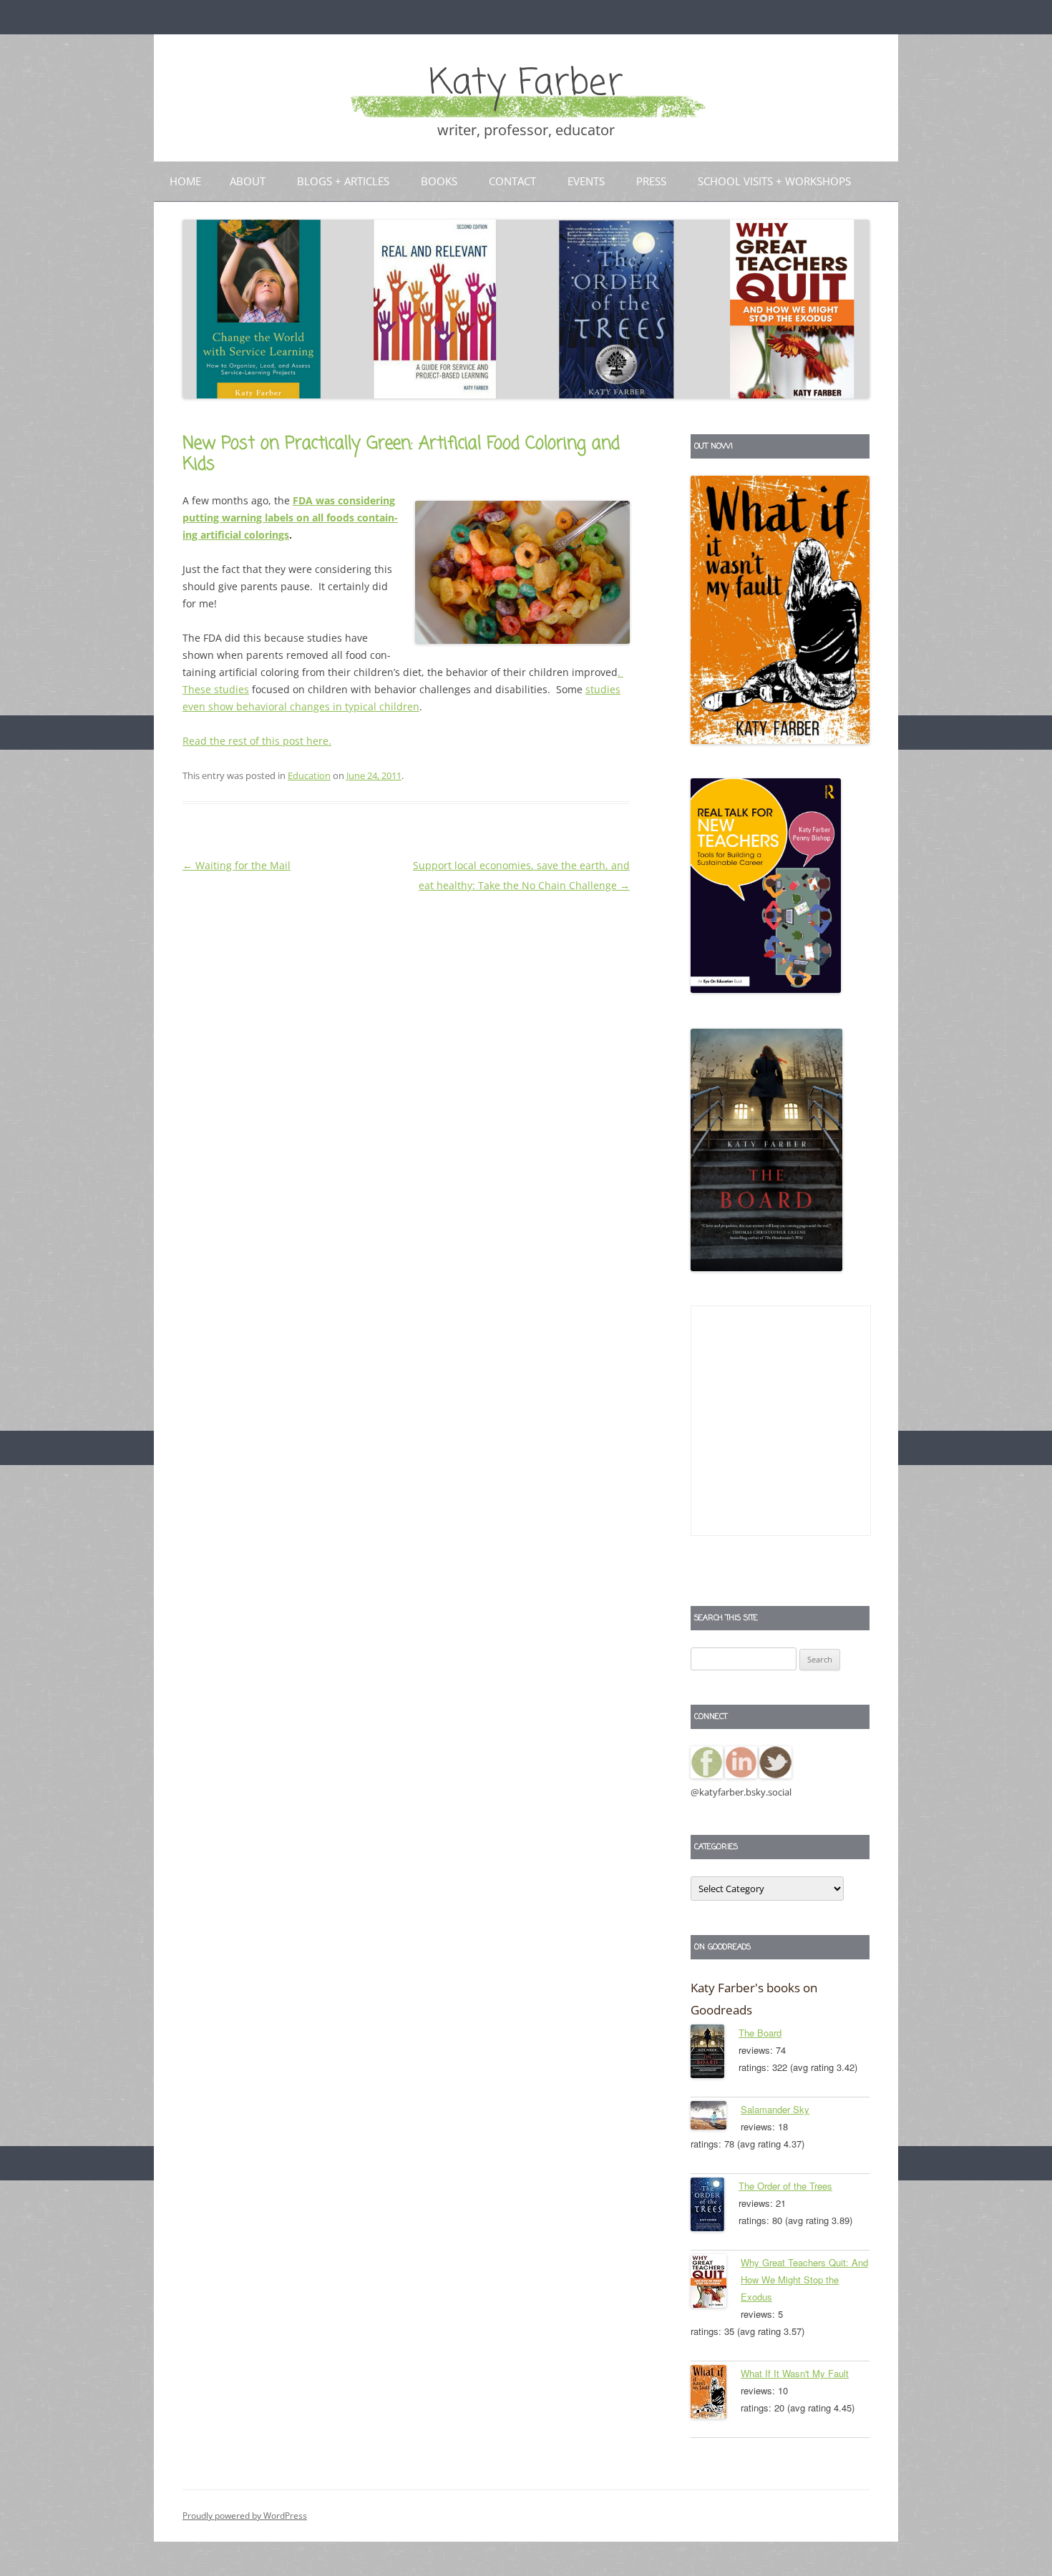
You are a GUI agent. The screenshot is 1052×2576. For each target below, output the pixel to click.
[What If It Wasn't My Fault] (716, 2394)
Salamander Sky (775, 2109)
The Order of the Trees (785, 2186)
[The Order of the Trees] (715, 2207)
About (248, 181)
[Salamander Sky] (716, 2118)
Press (651, 181)
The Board (760, 2033)
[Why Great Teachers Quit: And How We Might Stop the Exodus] (716, 2283)
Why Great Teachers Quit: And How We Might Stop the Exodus (804, 2279)
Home (185, 181)
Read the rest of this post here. (257, 741)
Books (439, 181)
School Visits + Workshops (774, 181)
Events (586, 181)
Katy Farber (526, 84)
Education (309, 775)
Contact (512, 181)
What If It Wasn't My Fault (795, 2373)
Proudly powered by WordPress (245, 2516)
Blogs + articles (343, 181)
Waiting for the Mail (237, 865)
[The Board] (715, 2054)
